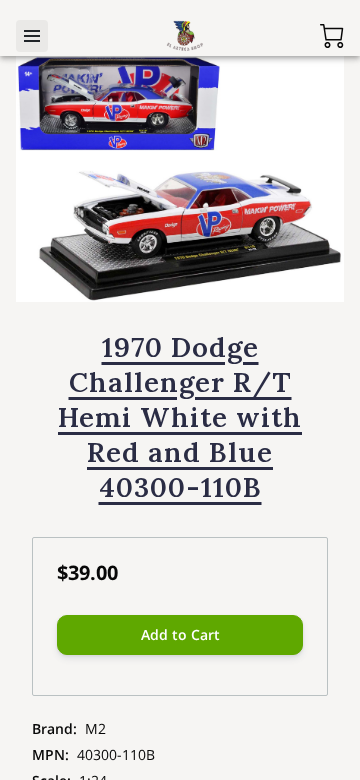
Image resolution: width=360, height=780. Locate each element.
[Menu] (32, 36)
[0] (332, 36)
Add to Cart (180, 634)
